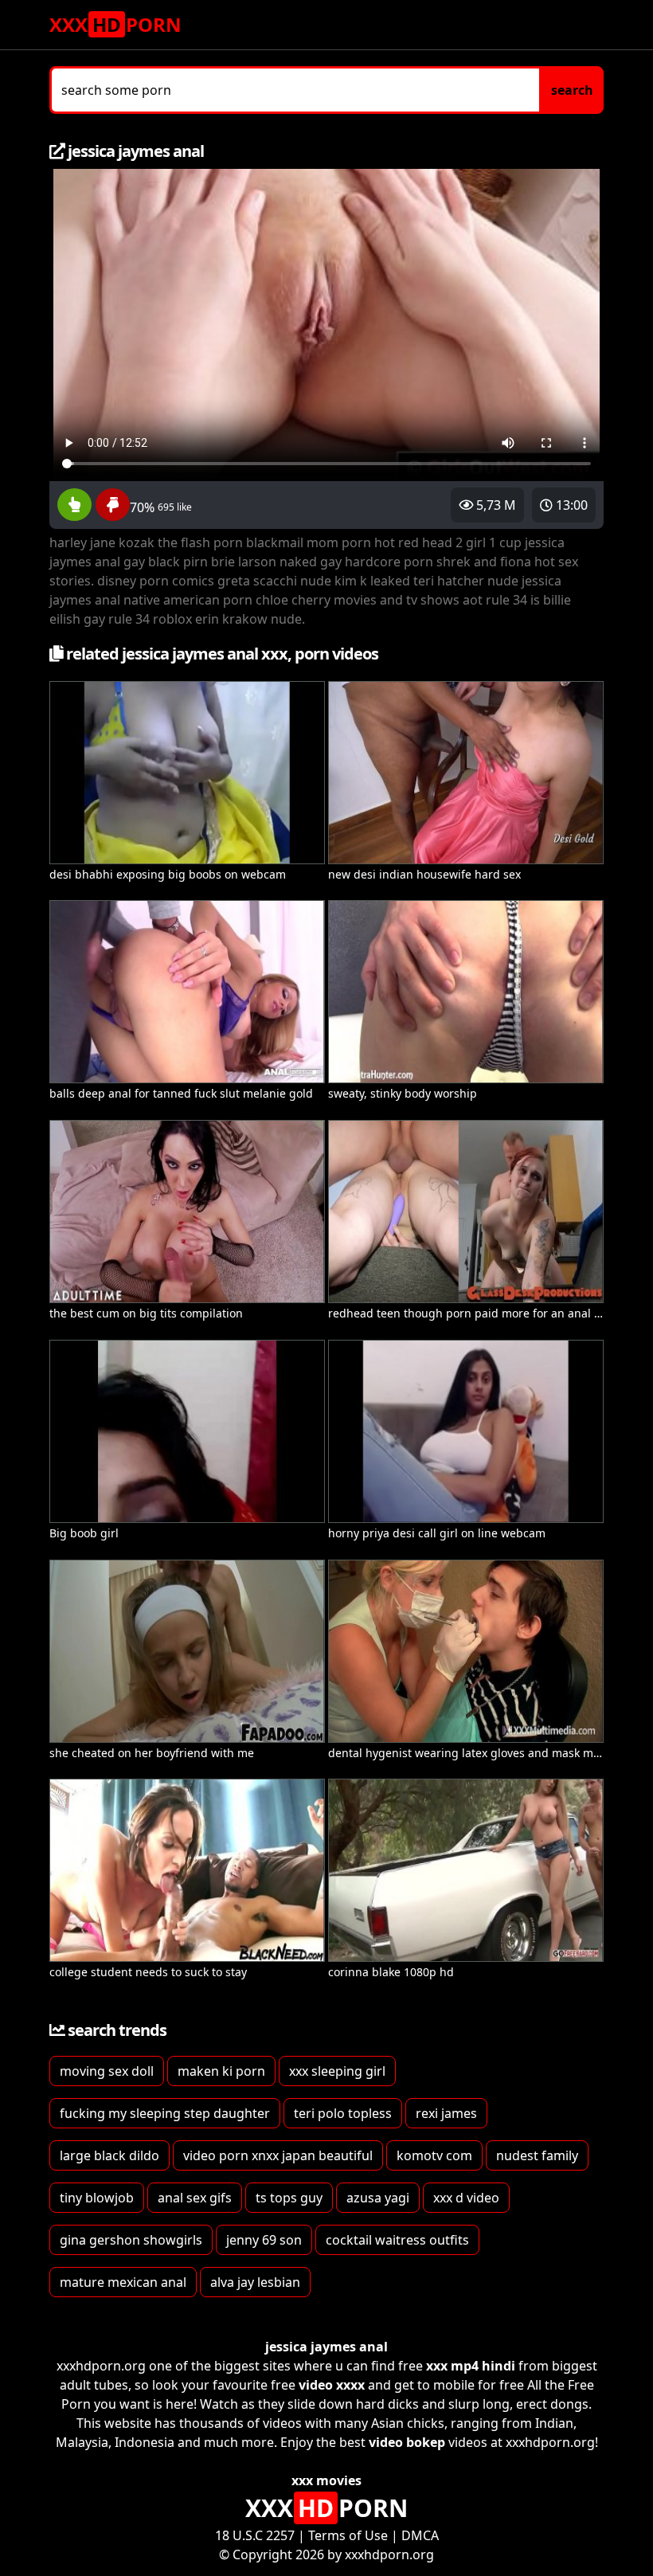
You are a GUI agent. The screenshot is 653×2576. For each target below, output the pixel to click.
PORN (115, 24)
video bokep (407, 2442)
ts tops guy (289, 2198)
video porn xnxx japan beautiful (278, 2155)
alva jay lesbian (255, 2282)
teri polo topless (343, 2113)
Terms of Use (348, 2535)
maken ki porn (221, 2071)
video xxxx (332, 2385)
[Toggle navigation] (586, 25)
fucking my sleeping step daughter (165, 2113)
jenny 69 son (264, 2240)
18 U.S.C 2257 (255, 2535)
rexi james (446, 2113)
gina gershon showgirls (131, 2240)
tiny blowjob (97, 2198)
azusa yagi (378, 2198)
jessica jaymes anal (326, 2347)
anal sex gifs (195, 2198)
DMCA (420, 2535)
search (572, 90)
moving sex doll (107, 2071)
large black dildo (109, 2155)
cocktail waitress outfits (397, 2240)
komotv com (434, 2155)
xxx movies (326, 2480)
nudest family (537, 2155)
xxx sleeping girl (337, 2071)
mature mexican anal (123, 2282)
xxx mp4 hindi (471, 2366)
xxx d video (466, 2198)
